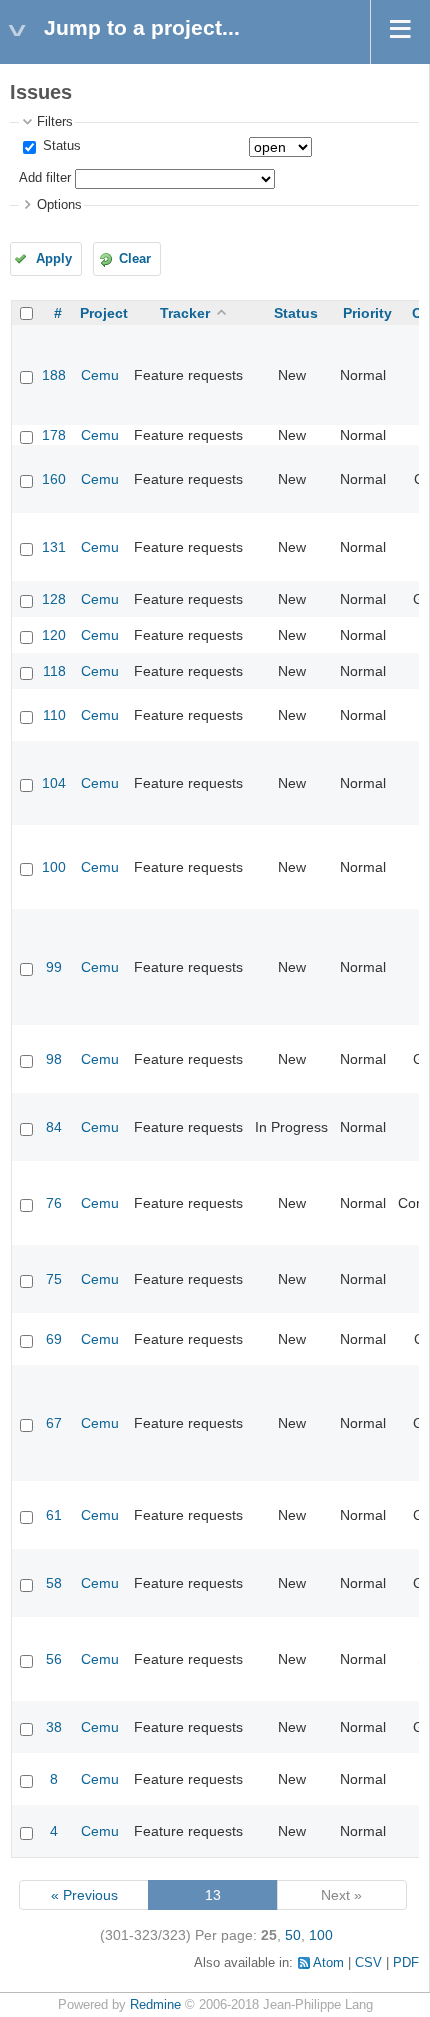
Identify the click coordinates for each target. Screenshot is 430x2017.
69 (54, 1339)
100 (54, 867)
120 (54, 635)
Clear (135, 259)
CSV (368, 1963)
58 (54, 1583)
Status (60, 146)
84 (54, 1127)
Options (59, 205)
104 (54, 783)
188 (54, 375)
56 (54, 1659)
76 (54, 1203)
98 (54, 1059)
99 (54, 967)
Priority (367, 313)
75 (54, 1279)
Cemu (100, 375)
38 (54, 1727)
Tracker (185, 313)
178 (54, 435)
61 (54, 1515)
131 (54, 547)
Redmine (155, 2005)
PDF (406, 1963)
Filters (55, 122)
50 (293, 1935)
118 (54, 671)
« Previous (84, 1895)
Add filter (45, 178)
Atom (328, 1963)
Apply (54, 259)
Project (104, 313)
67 (54, 1423)
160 (54, 479)
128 (54, 599)
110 (54, 715)
